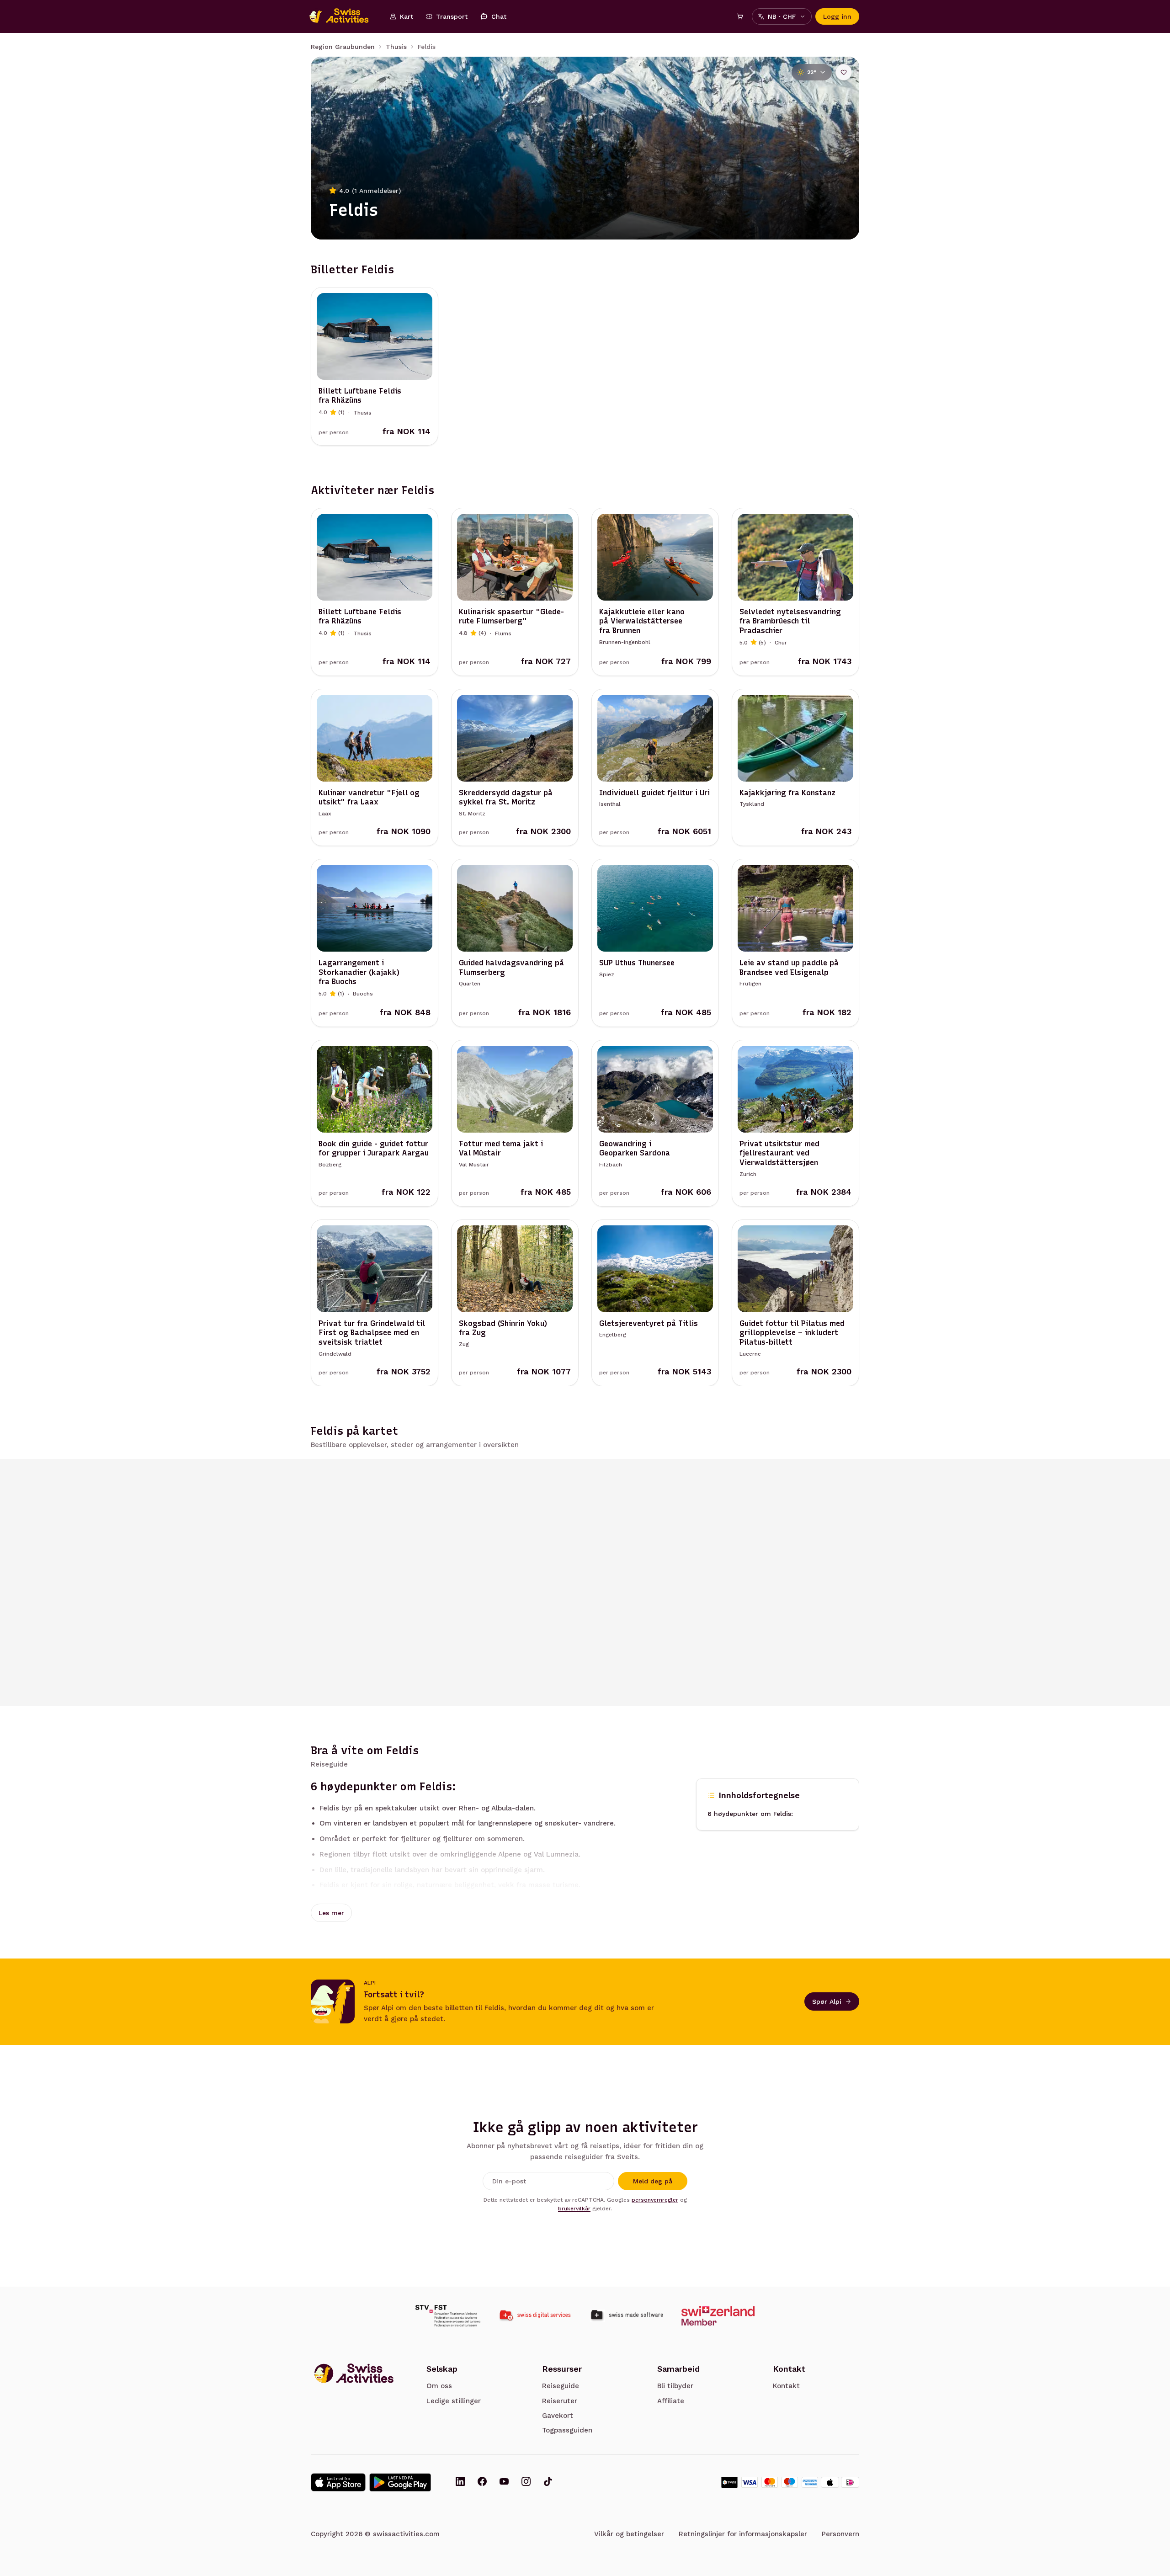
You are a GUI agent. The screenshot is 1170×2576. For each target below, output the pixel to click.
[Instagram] (526, 2482)
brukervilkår (574, 2209)
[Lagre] (844, 72)
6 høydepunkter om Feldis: (750, 1814)
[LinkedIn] (460, 2482)
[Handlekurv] (740, 16)
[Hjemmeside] (344, 16)
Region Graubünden (343, 47)
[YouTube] (504, 2482)
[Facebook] (482, 2482)
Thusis (396, 47)
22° (812, 72)
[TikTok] (548, 2482)
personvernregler (655, 2200)
